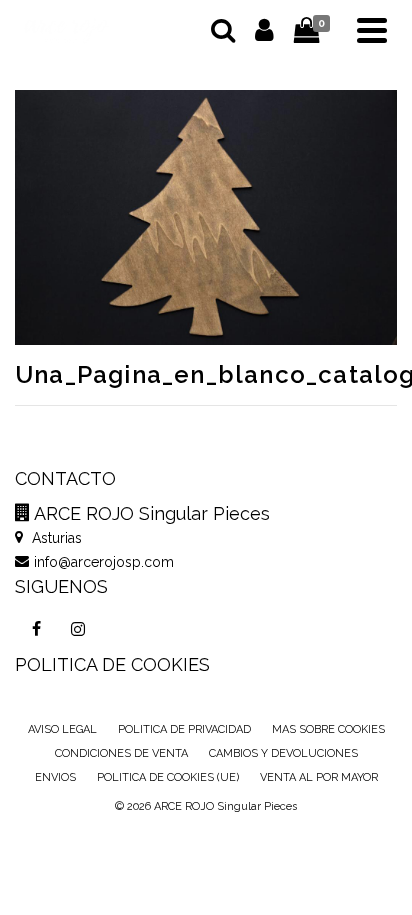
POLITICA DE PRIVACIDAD (184, 729)
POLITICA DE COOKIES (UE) (168, 777)
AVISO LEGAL (62, 729)
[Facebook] (36, 629)
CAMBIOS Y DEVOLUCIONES (283, 753)
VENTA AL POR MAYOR (319, 777)
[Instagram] (78, 629)
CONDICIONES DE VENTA (121, 753)
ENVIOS (55, 777)
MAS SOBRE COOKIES (328, 729)
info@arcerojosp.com (104, 562)
